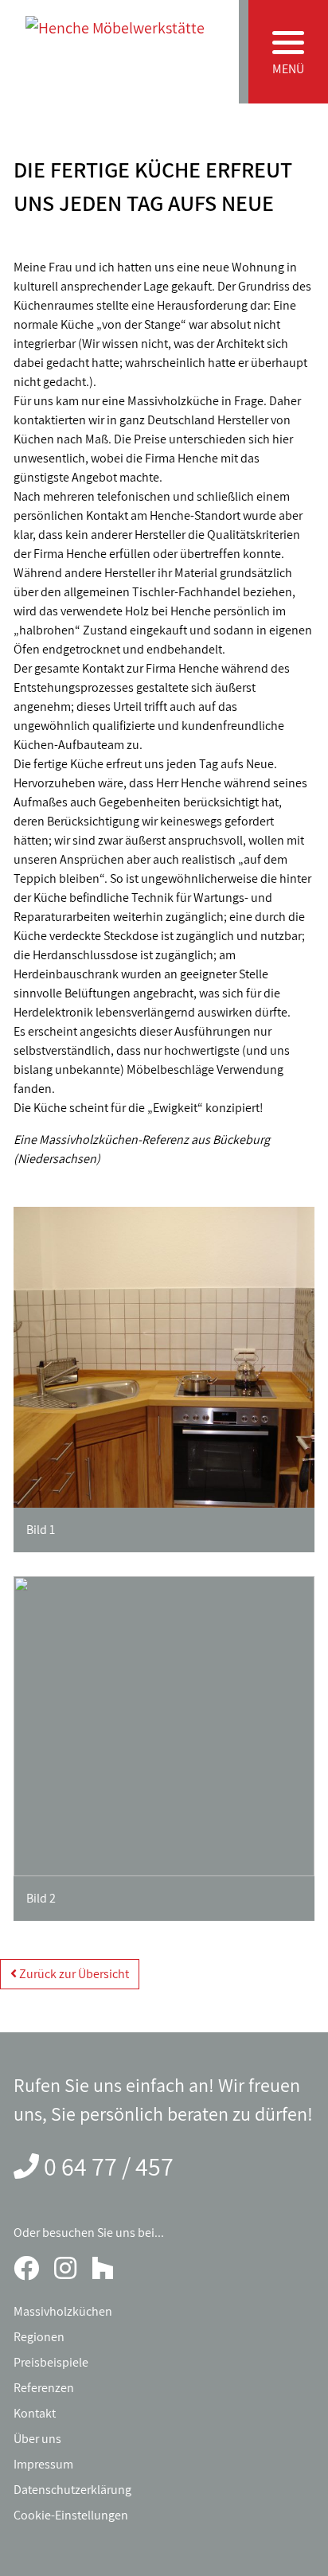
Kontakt (35, 2413)
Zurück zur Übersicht (73, 1974)
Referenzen (44, 2388)
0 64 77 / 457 (109, 2166)
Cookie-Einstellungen (71, 2515)
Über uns (37, 2439)
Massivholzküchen (63, 2311)
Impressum (43, 2464)
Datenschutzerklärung (72, 2490)
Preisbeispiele (51, 2362)
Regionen (39, 2337)
